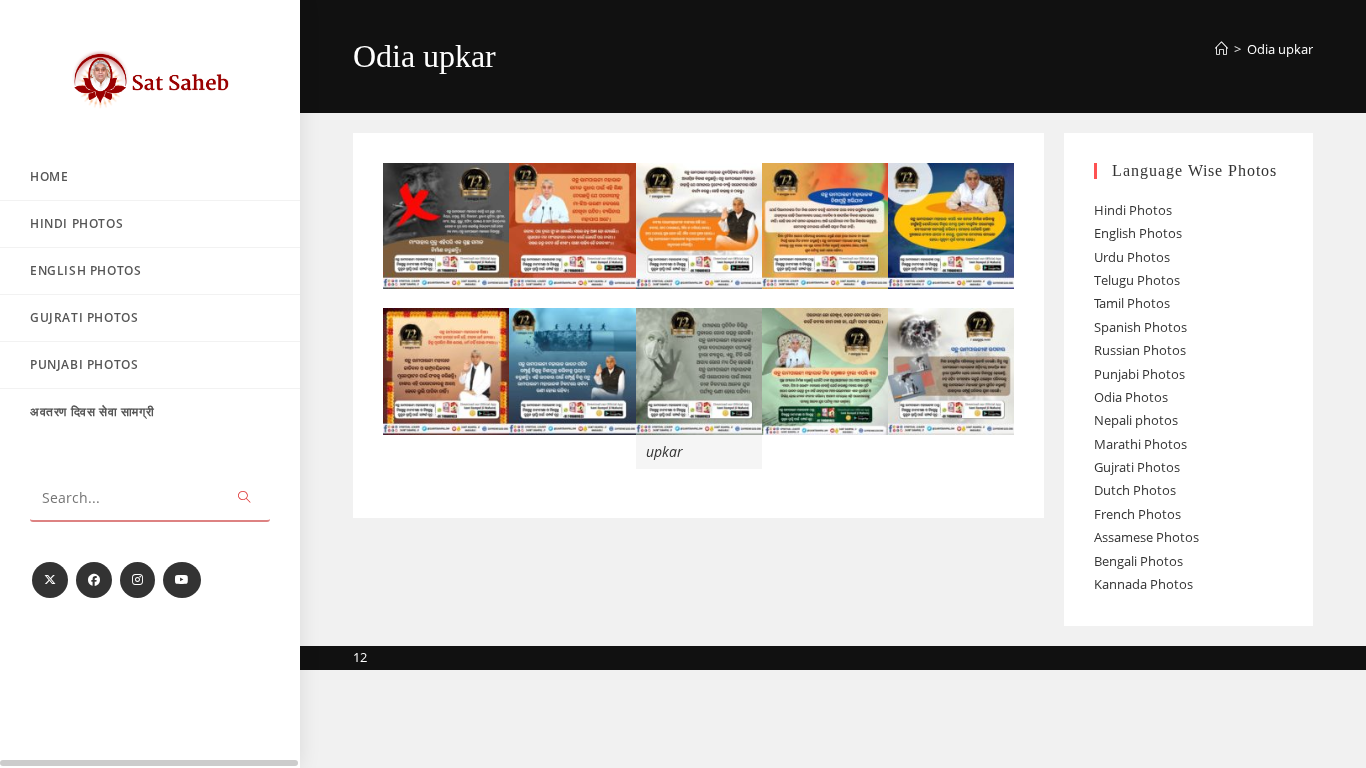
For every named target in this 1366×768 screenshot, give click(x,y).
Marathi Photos (1140, 444)
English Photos (1138, 233)
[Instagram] (137, 580)
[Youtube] (182, 580)
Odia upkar (1280, 49)
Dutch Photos (1135, 490)
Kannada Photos (1143, 584)
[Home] (1221, 49)
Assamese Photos (1146, 537)
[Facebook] (94, 580)
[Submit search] (245, 498)
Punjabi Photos (1139, 374)
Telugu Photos (1137, 280)
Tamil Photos (1132, 303)
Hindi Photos (1133, 210)
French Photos (1137, 514)
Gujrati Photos (1137, 467)
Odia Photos (1131, 397)
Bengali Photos (1138, 561)
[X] (50, 580)
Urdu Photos (1132, 257)
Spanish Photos (1140, 327)
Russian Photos (1140, 350)
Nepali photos (1136, 420)
